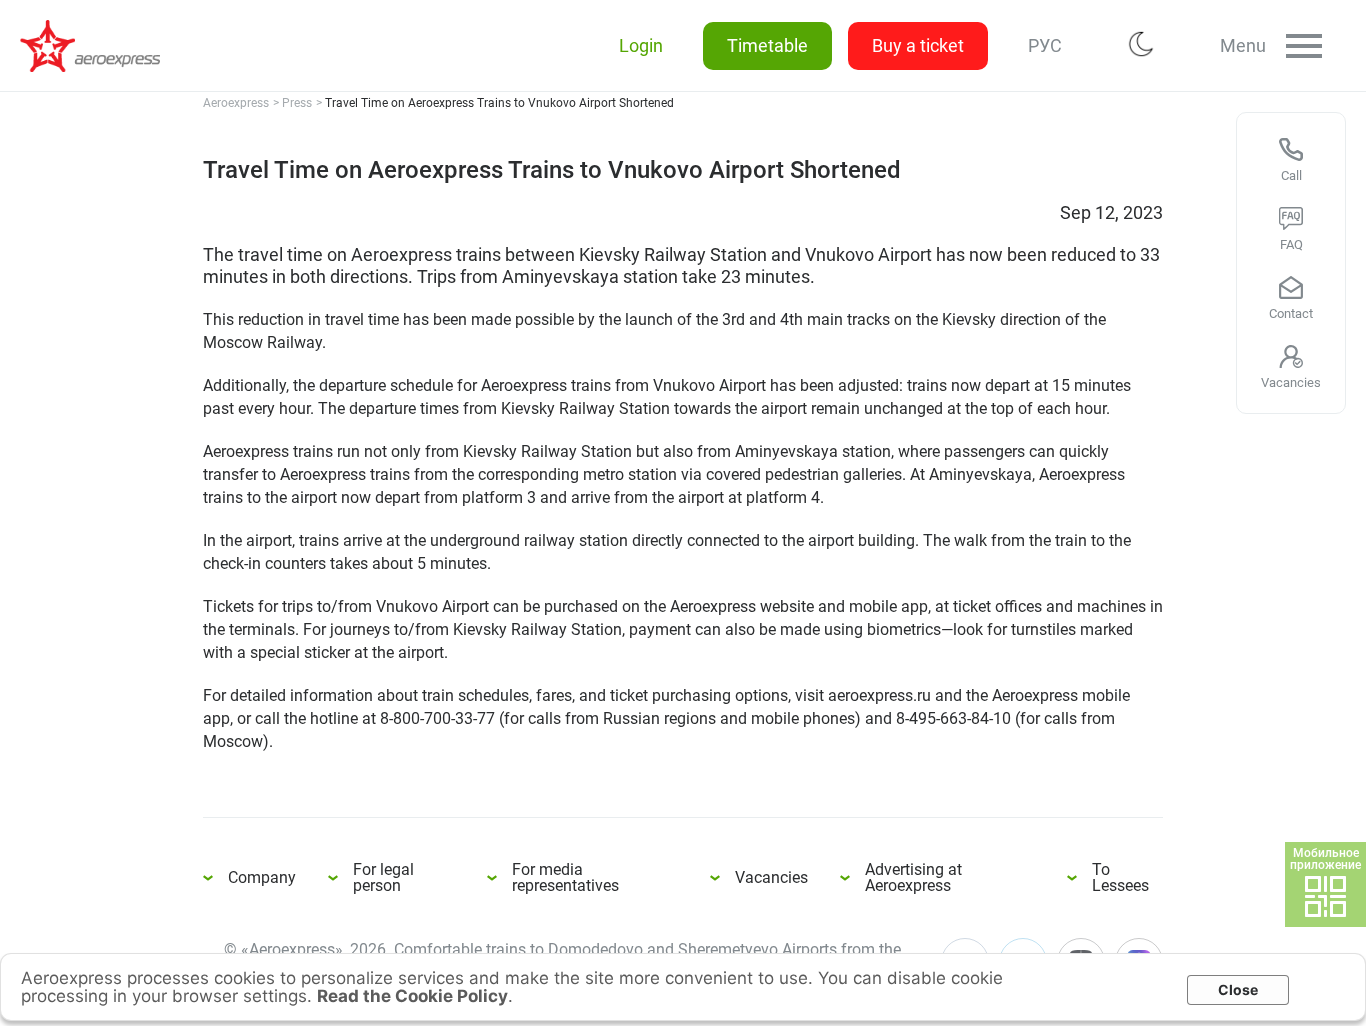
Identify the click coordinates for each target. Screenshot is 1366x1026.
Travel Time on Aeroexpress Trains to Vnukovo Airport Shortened (100, 46)
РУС (1045, 45)
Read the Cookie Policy (412, 996)
